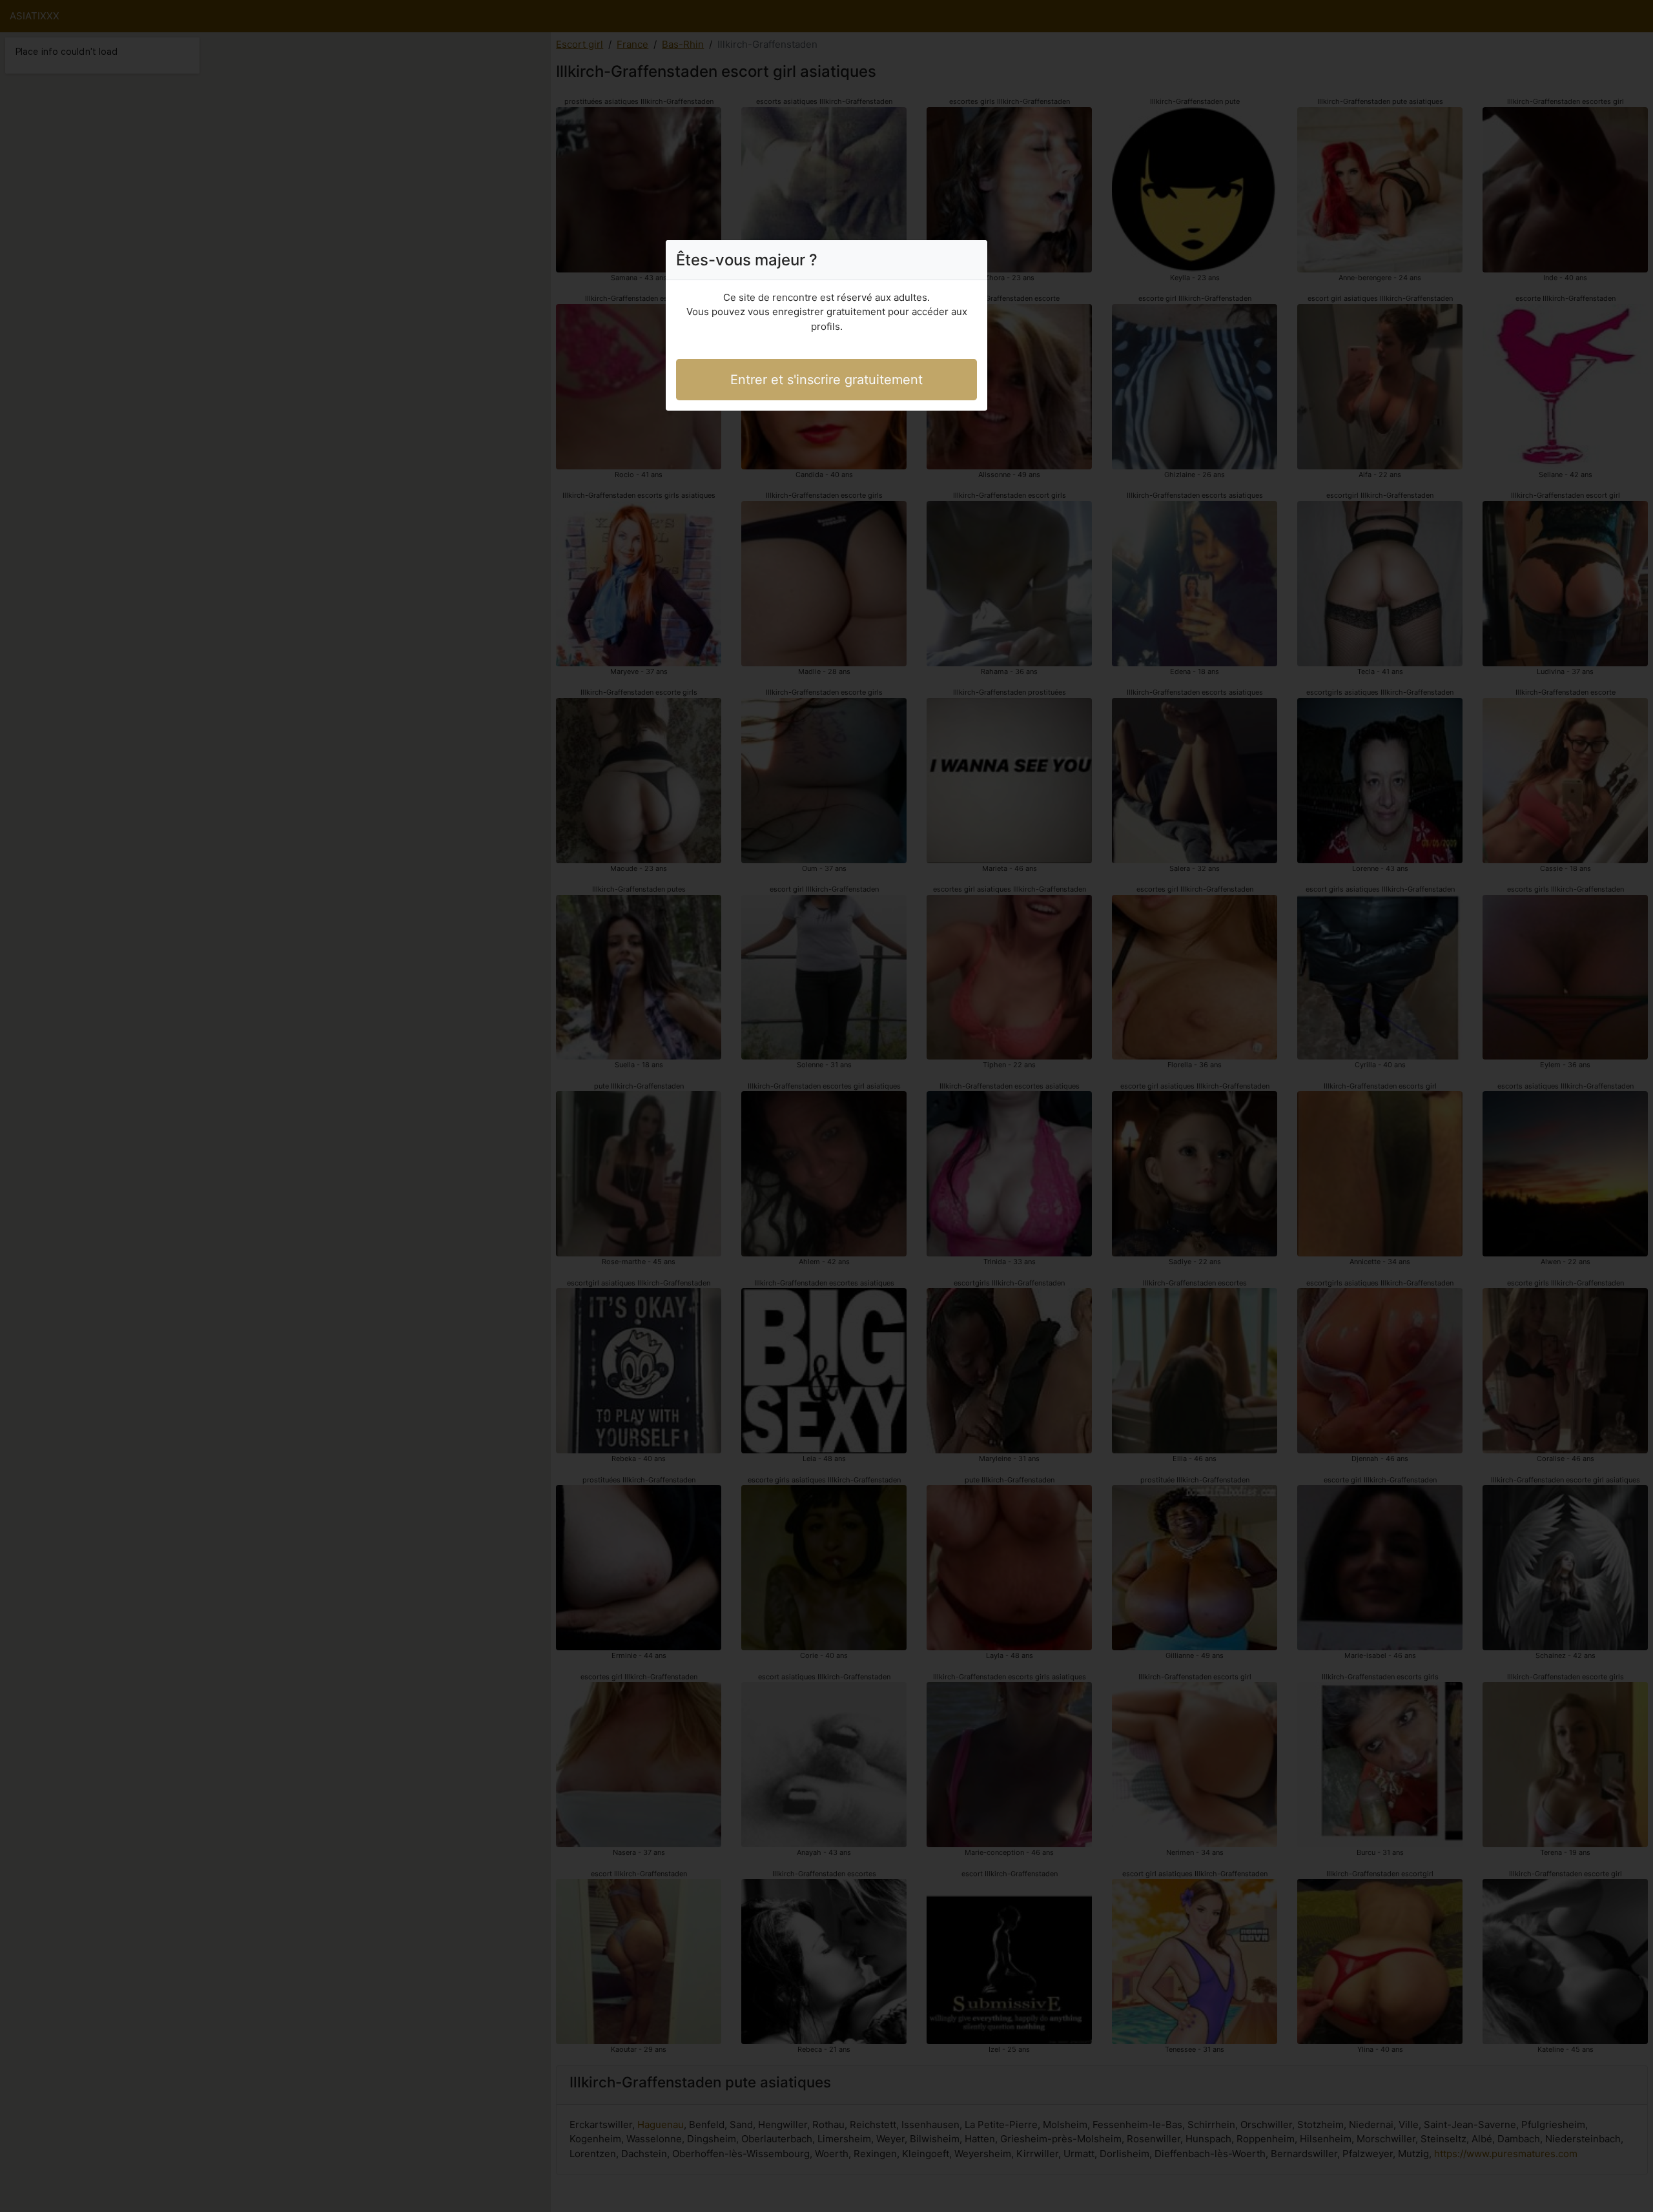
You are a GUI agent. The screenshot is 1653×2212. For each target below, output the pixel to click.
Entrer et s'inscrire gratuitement (826, 380)
